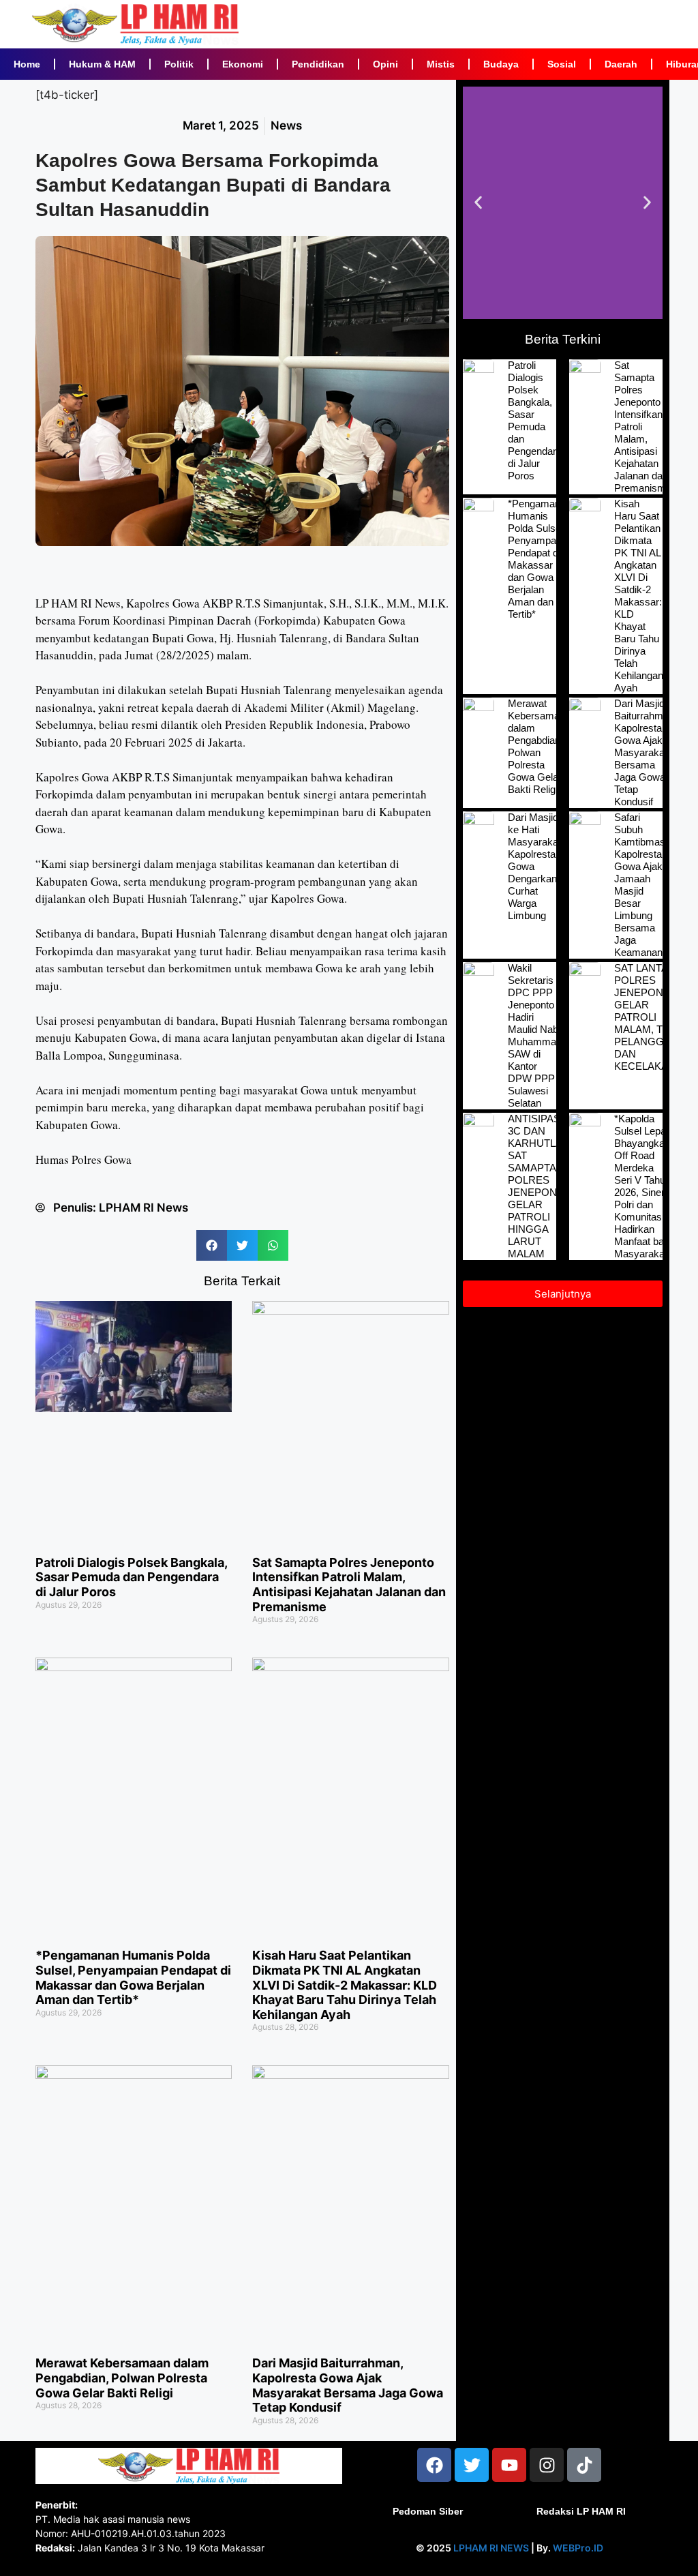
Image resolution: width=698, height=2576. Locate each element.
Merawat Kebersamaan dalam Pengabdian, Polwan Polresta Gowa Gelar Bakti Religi (122, 2378)
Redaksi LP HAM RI (581, 2511)
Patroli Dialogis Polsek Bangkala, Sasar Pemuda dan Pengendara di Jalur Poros (131, 1577)
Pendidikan (318, 64)
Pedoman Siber (428, 2511)
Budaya (501, 64)
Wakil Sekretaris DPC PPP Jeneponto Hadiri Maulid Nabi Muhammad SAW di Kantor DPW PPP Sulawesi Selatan (535, 1035)
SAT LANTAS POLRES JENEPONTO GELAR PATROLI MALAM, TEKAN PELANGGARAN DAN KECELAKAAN (653, 1017)
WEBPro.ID (578, 2548)
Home (27, 64)
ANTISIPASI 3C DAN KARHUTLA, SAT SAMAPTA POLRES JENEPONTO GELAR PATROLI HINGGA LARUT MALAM (540, 1186)
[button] (212, 1245)
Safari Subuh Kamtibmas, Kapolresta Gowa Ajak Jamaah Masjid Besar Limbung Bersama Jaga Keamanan (641, 885)
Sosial (562, 64)
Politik (179, 64)
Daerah (621, 64)
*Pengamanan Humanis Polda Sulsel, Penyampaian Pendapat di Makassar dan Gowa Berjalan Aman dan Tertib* (133, 1977)
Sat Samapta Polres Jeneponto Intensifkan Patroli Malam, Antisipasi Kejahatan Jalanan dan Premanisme (349, 1585)
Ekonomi (243, 64)
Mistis (441, 64)
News (286, 125)
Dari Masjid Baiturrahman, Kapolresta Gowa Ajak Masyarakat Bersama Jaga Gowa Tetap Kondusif (348, 2385)
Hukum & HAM (102, 64)
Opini (385, 64)
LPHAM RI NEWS (491, 2548)
